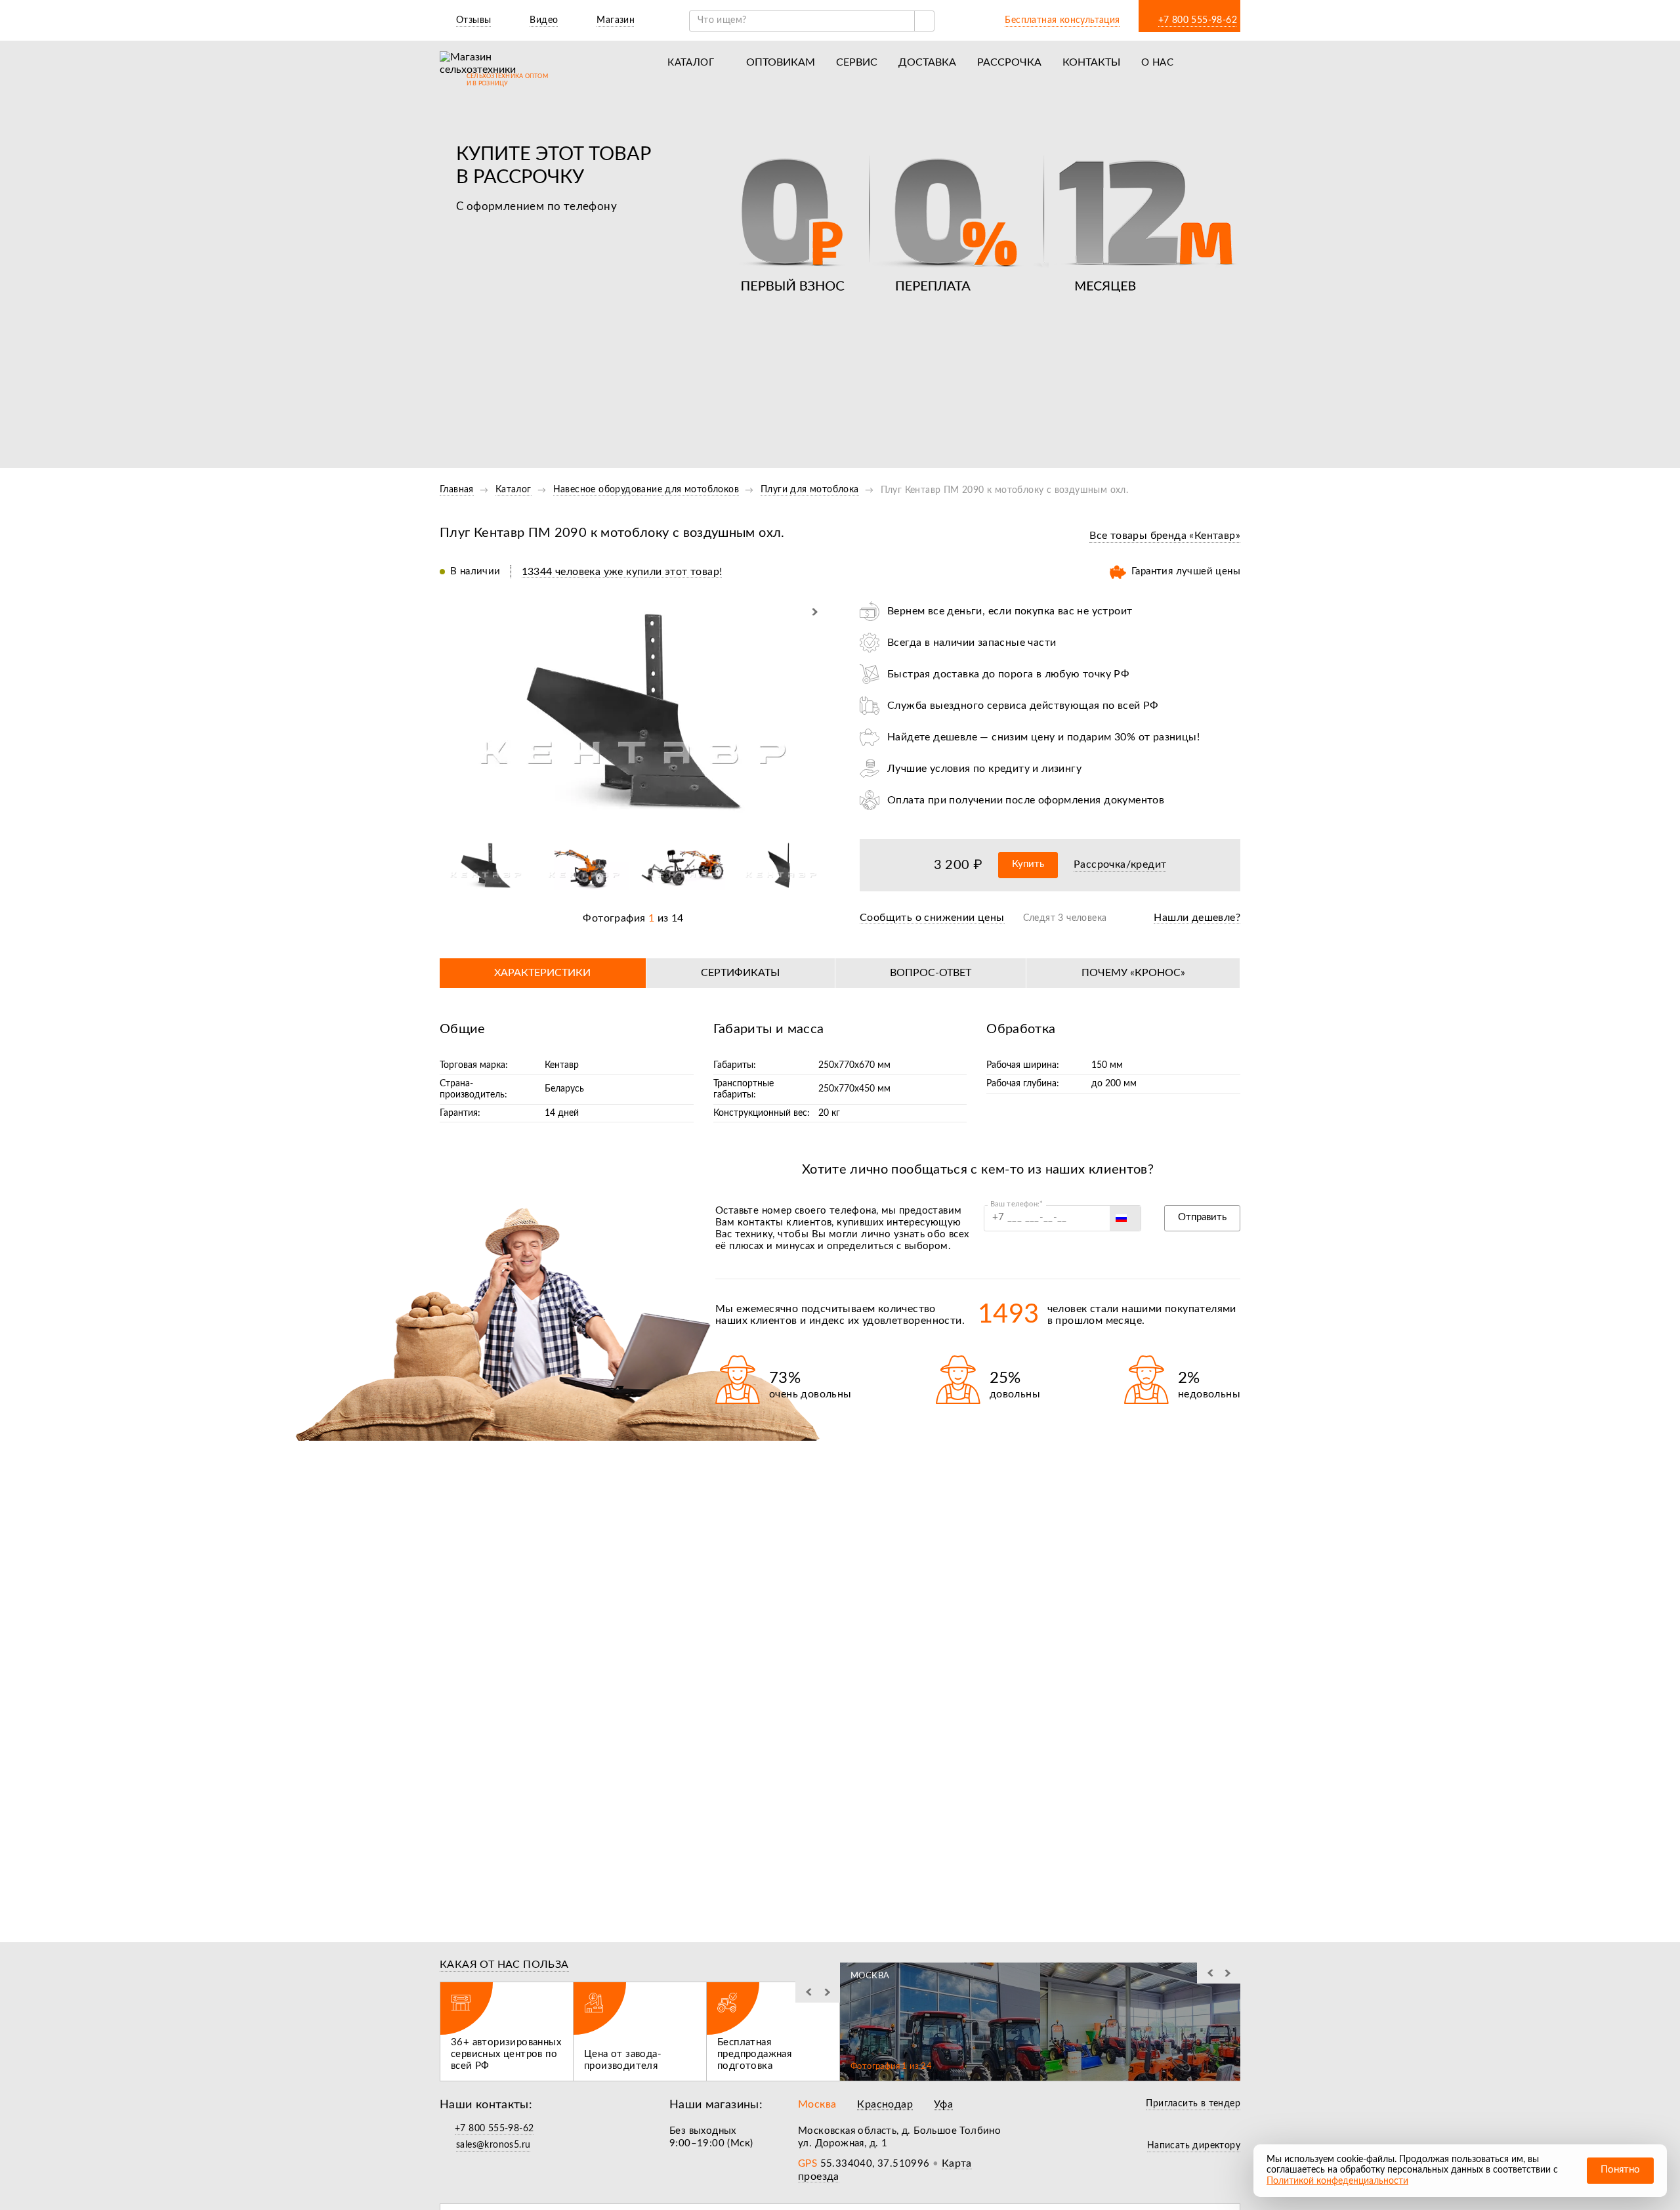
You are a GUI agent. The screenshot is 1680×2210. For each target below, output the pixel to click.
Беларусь (564, 1089)
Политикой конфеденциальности (1337, 2181)
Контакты (1091, 62)
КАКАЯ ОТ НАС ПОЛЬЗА (504, 1965)
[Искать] (924, 21)
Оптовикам (781, 62)
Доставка (927, 62)
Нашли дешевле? (1197, 918)
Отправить (1202, 1217)
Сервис (857, 62)
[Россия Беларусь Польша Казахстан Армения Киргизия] (1125, 1218)
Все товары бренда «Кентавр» (1165, 536)
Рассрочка (1009, 62)
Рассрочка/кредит (1120, 864)
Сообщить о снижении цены (932, 918)
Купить (1028, 864)
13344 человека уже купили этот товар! (622, 572)
